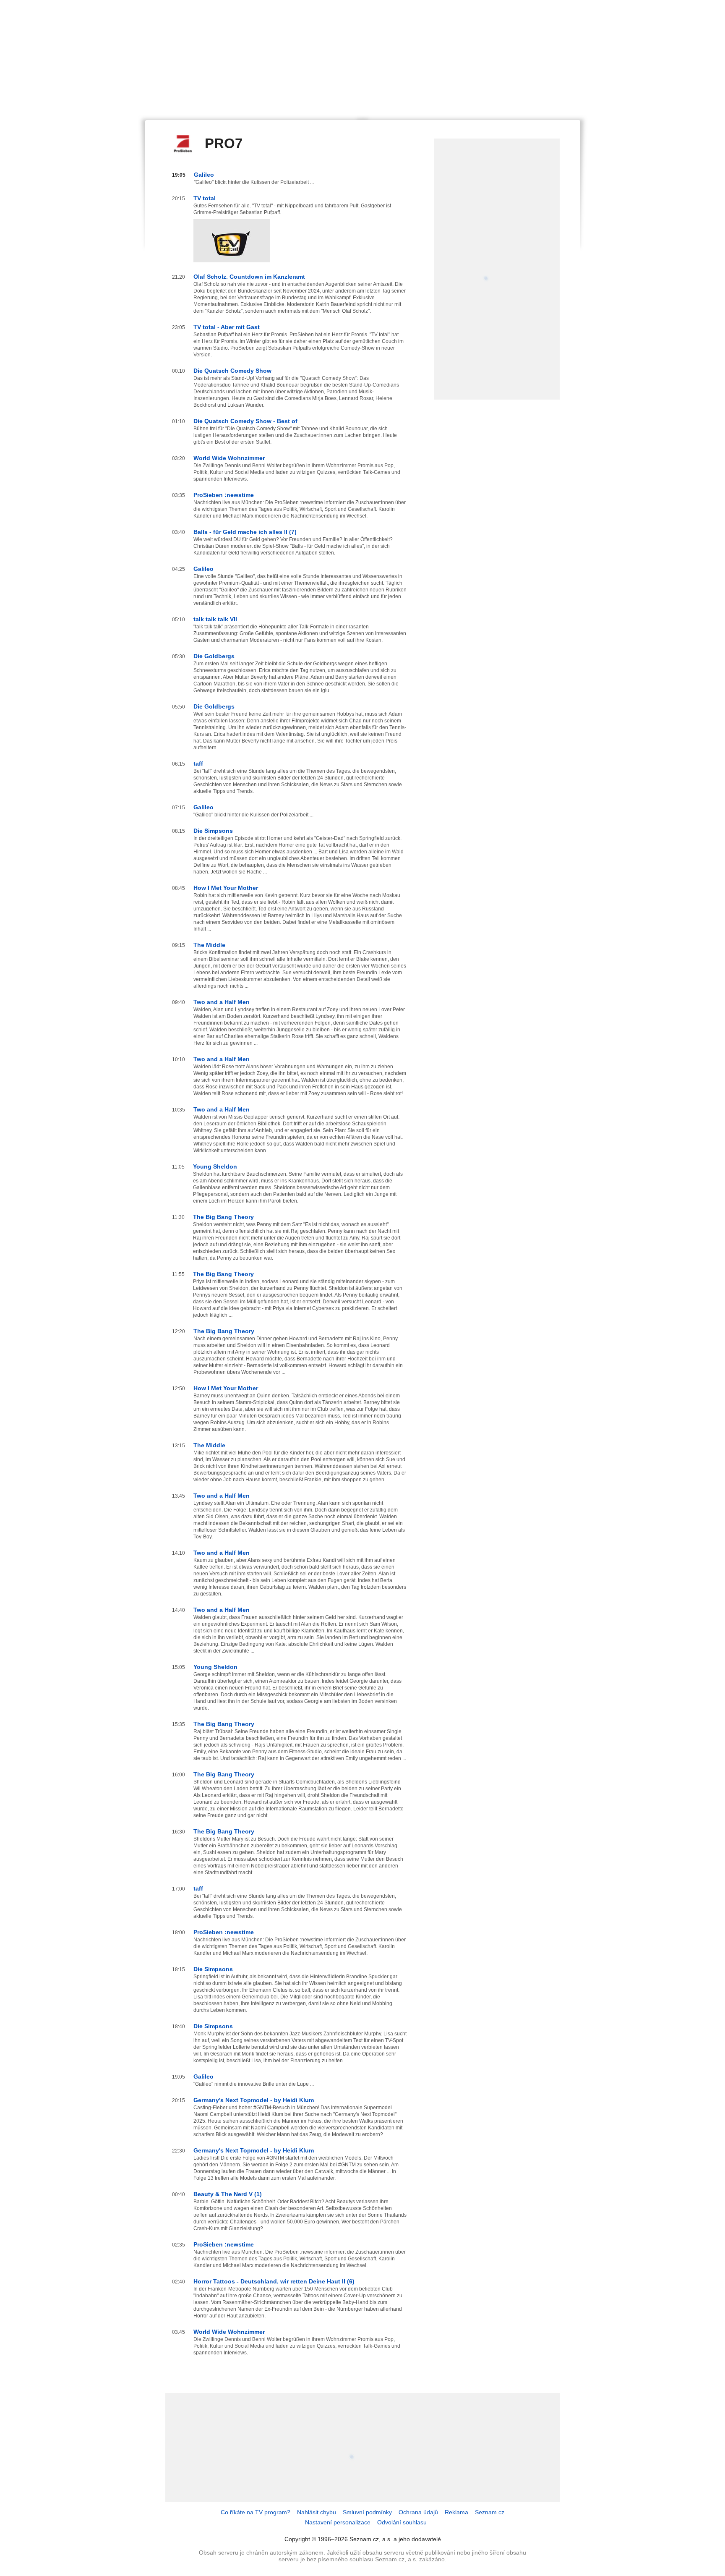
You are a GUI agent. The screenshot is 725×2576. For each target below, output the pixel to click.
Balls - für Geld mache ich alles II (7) (245, 532)
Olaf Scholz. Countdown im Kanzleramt (249, 277)
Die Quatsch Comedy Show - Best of (245, 421)
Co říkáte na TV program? (256, 2512)
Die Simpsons (213, 831)
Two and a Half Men (222, 1002)
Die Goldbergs (214, 656)
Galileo (204, 175)
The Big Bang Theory (223, 1217)
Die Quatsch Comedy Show (232, 371)
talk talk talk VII (215, 619)
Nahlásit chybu (317, 2512)
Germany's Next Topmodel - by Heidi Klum (254, 2100)
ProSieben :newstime (224, 495)
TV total (205, 198)
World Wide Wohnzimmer (229, 458)
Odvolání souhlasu (402, 2522)
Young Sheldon (215, 1166)
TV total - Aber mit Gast (227, 327)
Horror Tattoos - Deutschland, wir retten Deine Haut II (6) (274, 2281)
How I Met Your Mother (226, 888)
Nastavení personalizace (338, 2522)
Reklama (456, 2512)
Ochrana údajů (418, 2512)
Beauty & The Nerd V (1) (228, 2194)
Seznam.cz (490, 2512)
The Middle (209, 945)
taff (198, 764)
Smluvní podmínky (367, 2512)
